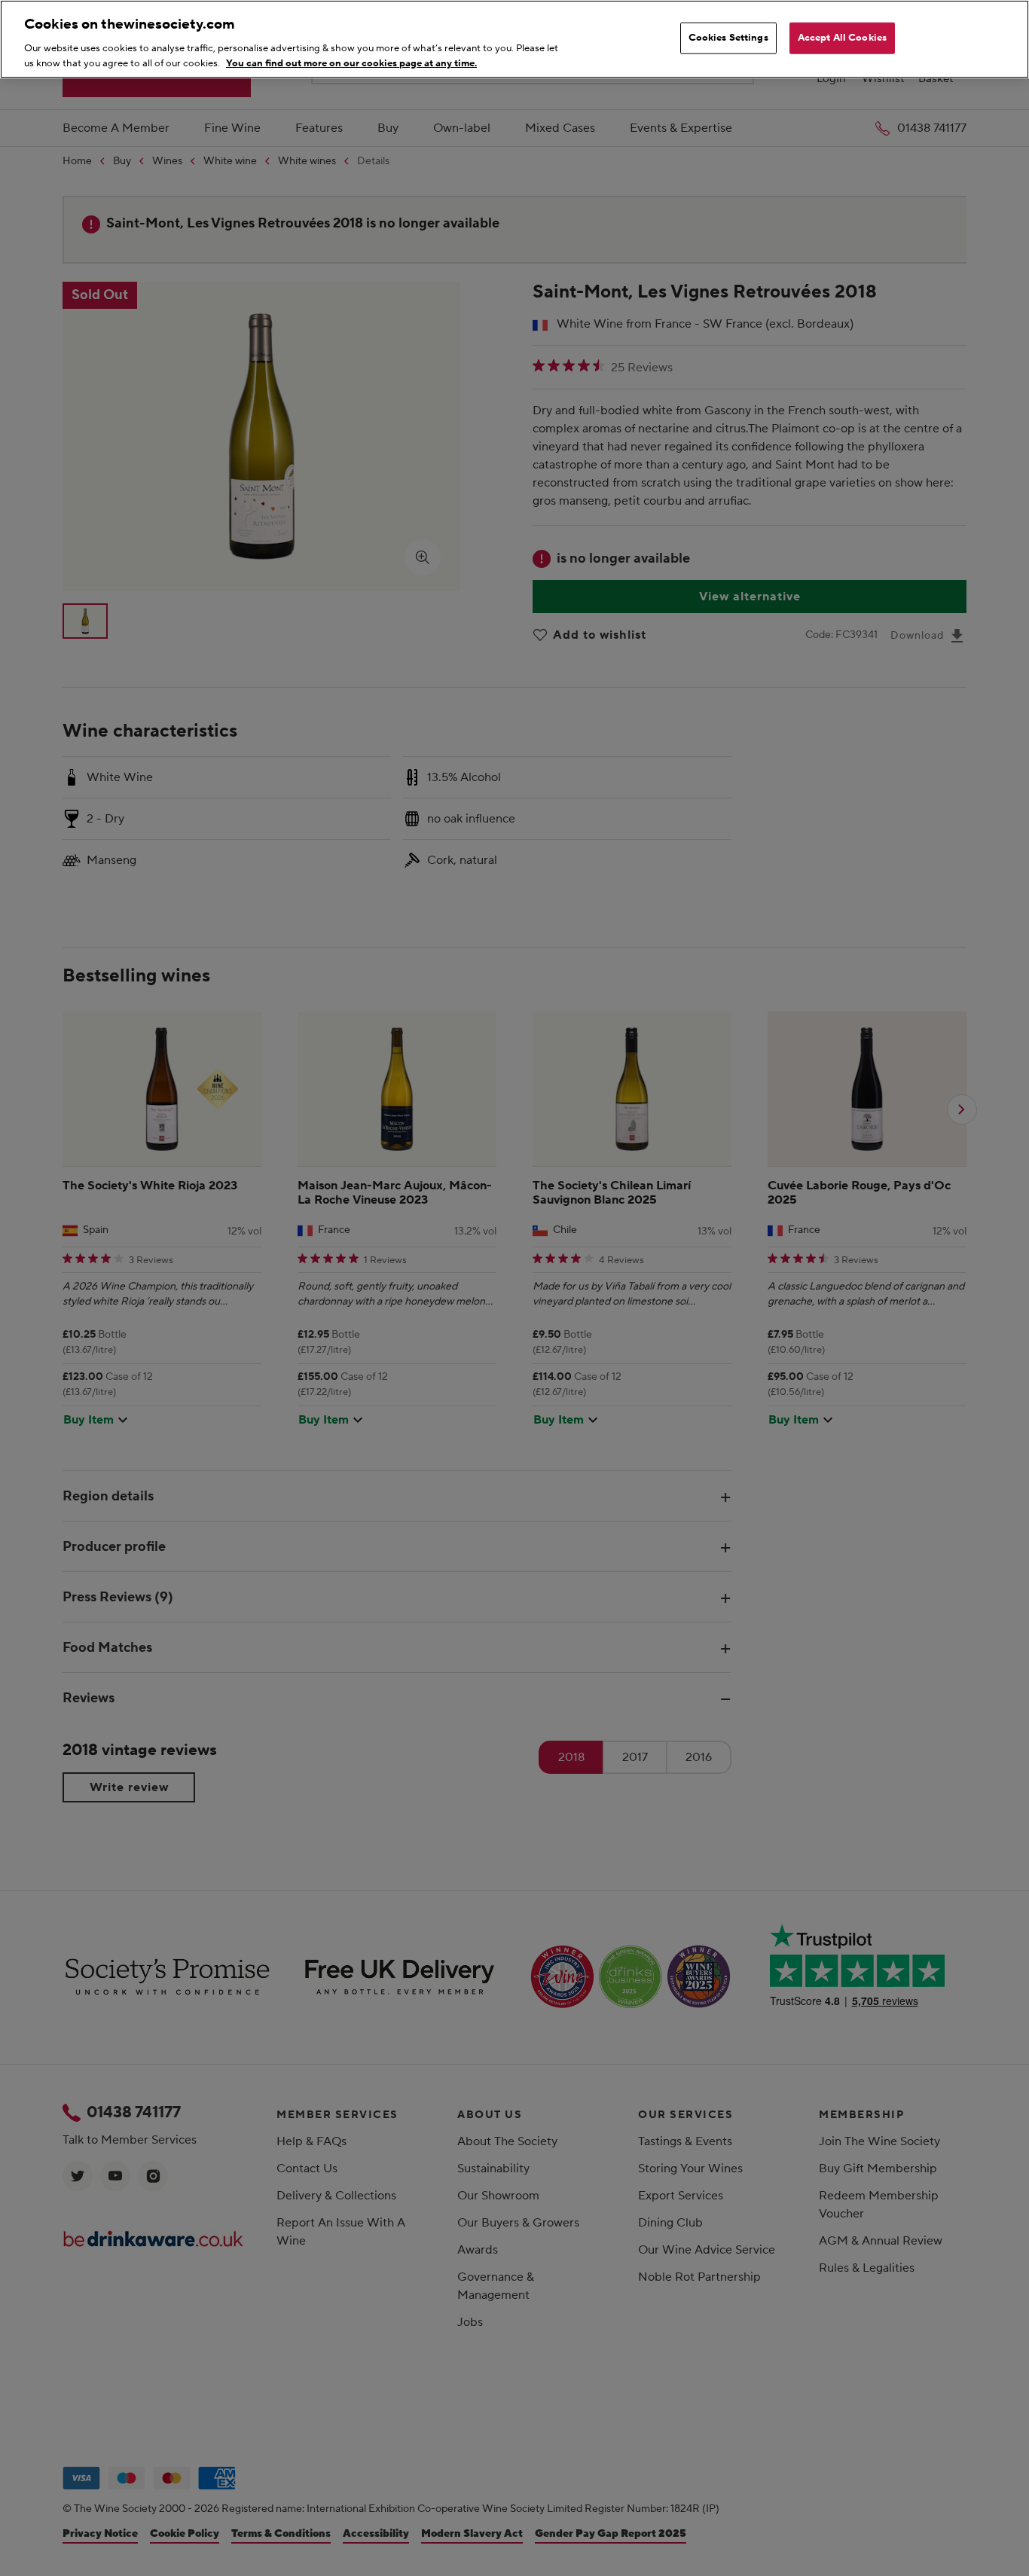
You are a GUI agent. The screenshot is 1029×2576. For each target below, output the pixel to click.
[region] (514, 39)
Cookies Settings (728, 38)
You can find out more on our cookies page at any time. (351, 63)
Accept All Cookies (842, 38)
